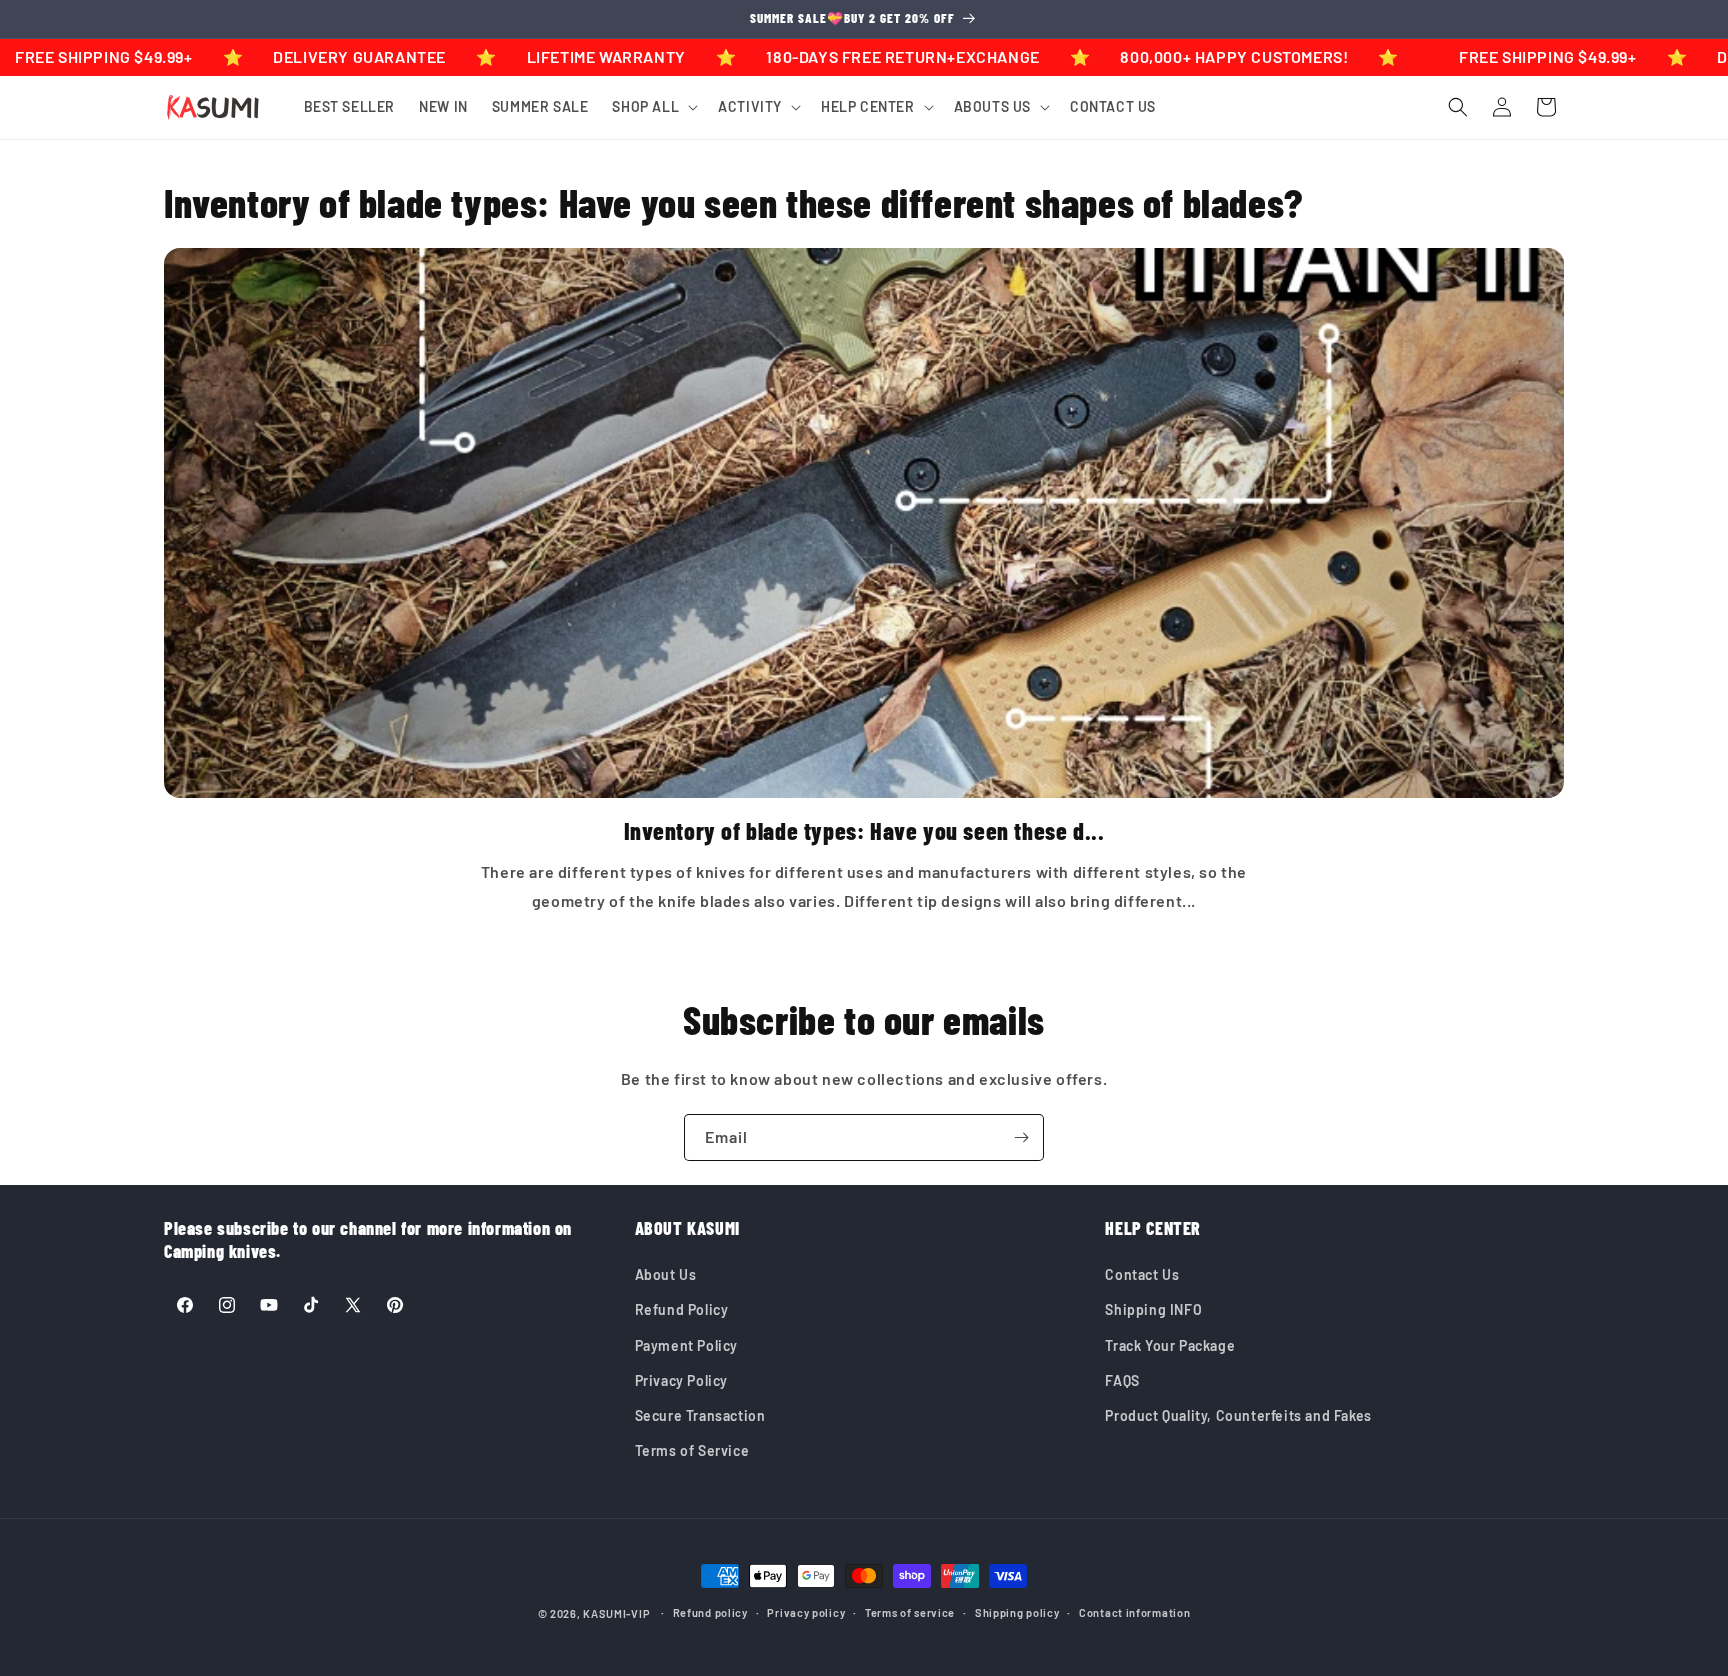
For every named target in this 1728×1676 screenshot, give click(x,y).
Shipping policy (1017, 1612)
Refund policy (710, 1612)
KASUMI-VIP (616, 1613)
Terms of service (910, 1612)
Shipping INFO (1153, 1309)
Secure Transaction (700, 1415)
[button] (653, 107)
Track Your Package (1170, 1345)
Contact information (1134, 1612)
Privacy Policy (681, 1380)
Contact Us (1142, 1274)
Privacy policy (806, 1612)
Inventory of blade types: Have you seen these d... (864, 830)
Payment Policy (686, 1345)
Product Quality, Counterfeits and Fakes (1238, 1415)
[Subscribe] (1021, 1137)
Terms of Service (692, 1450)
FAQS (1122, 1380)
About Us (666, 1274)
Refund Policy (682, 1309)
